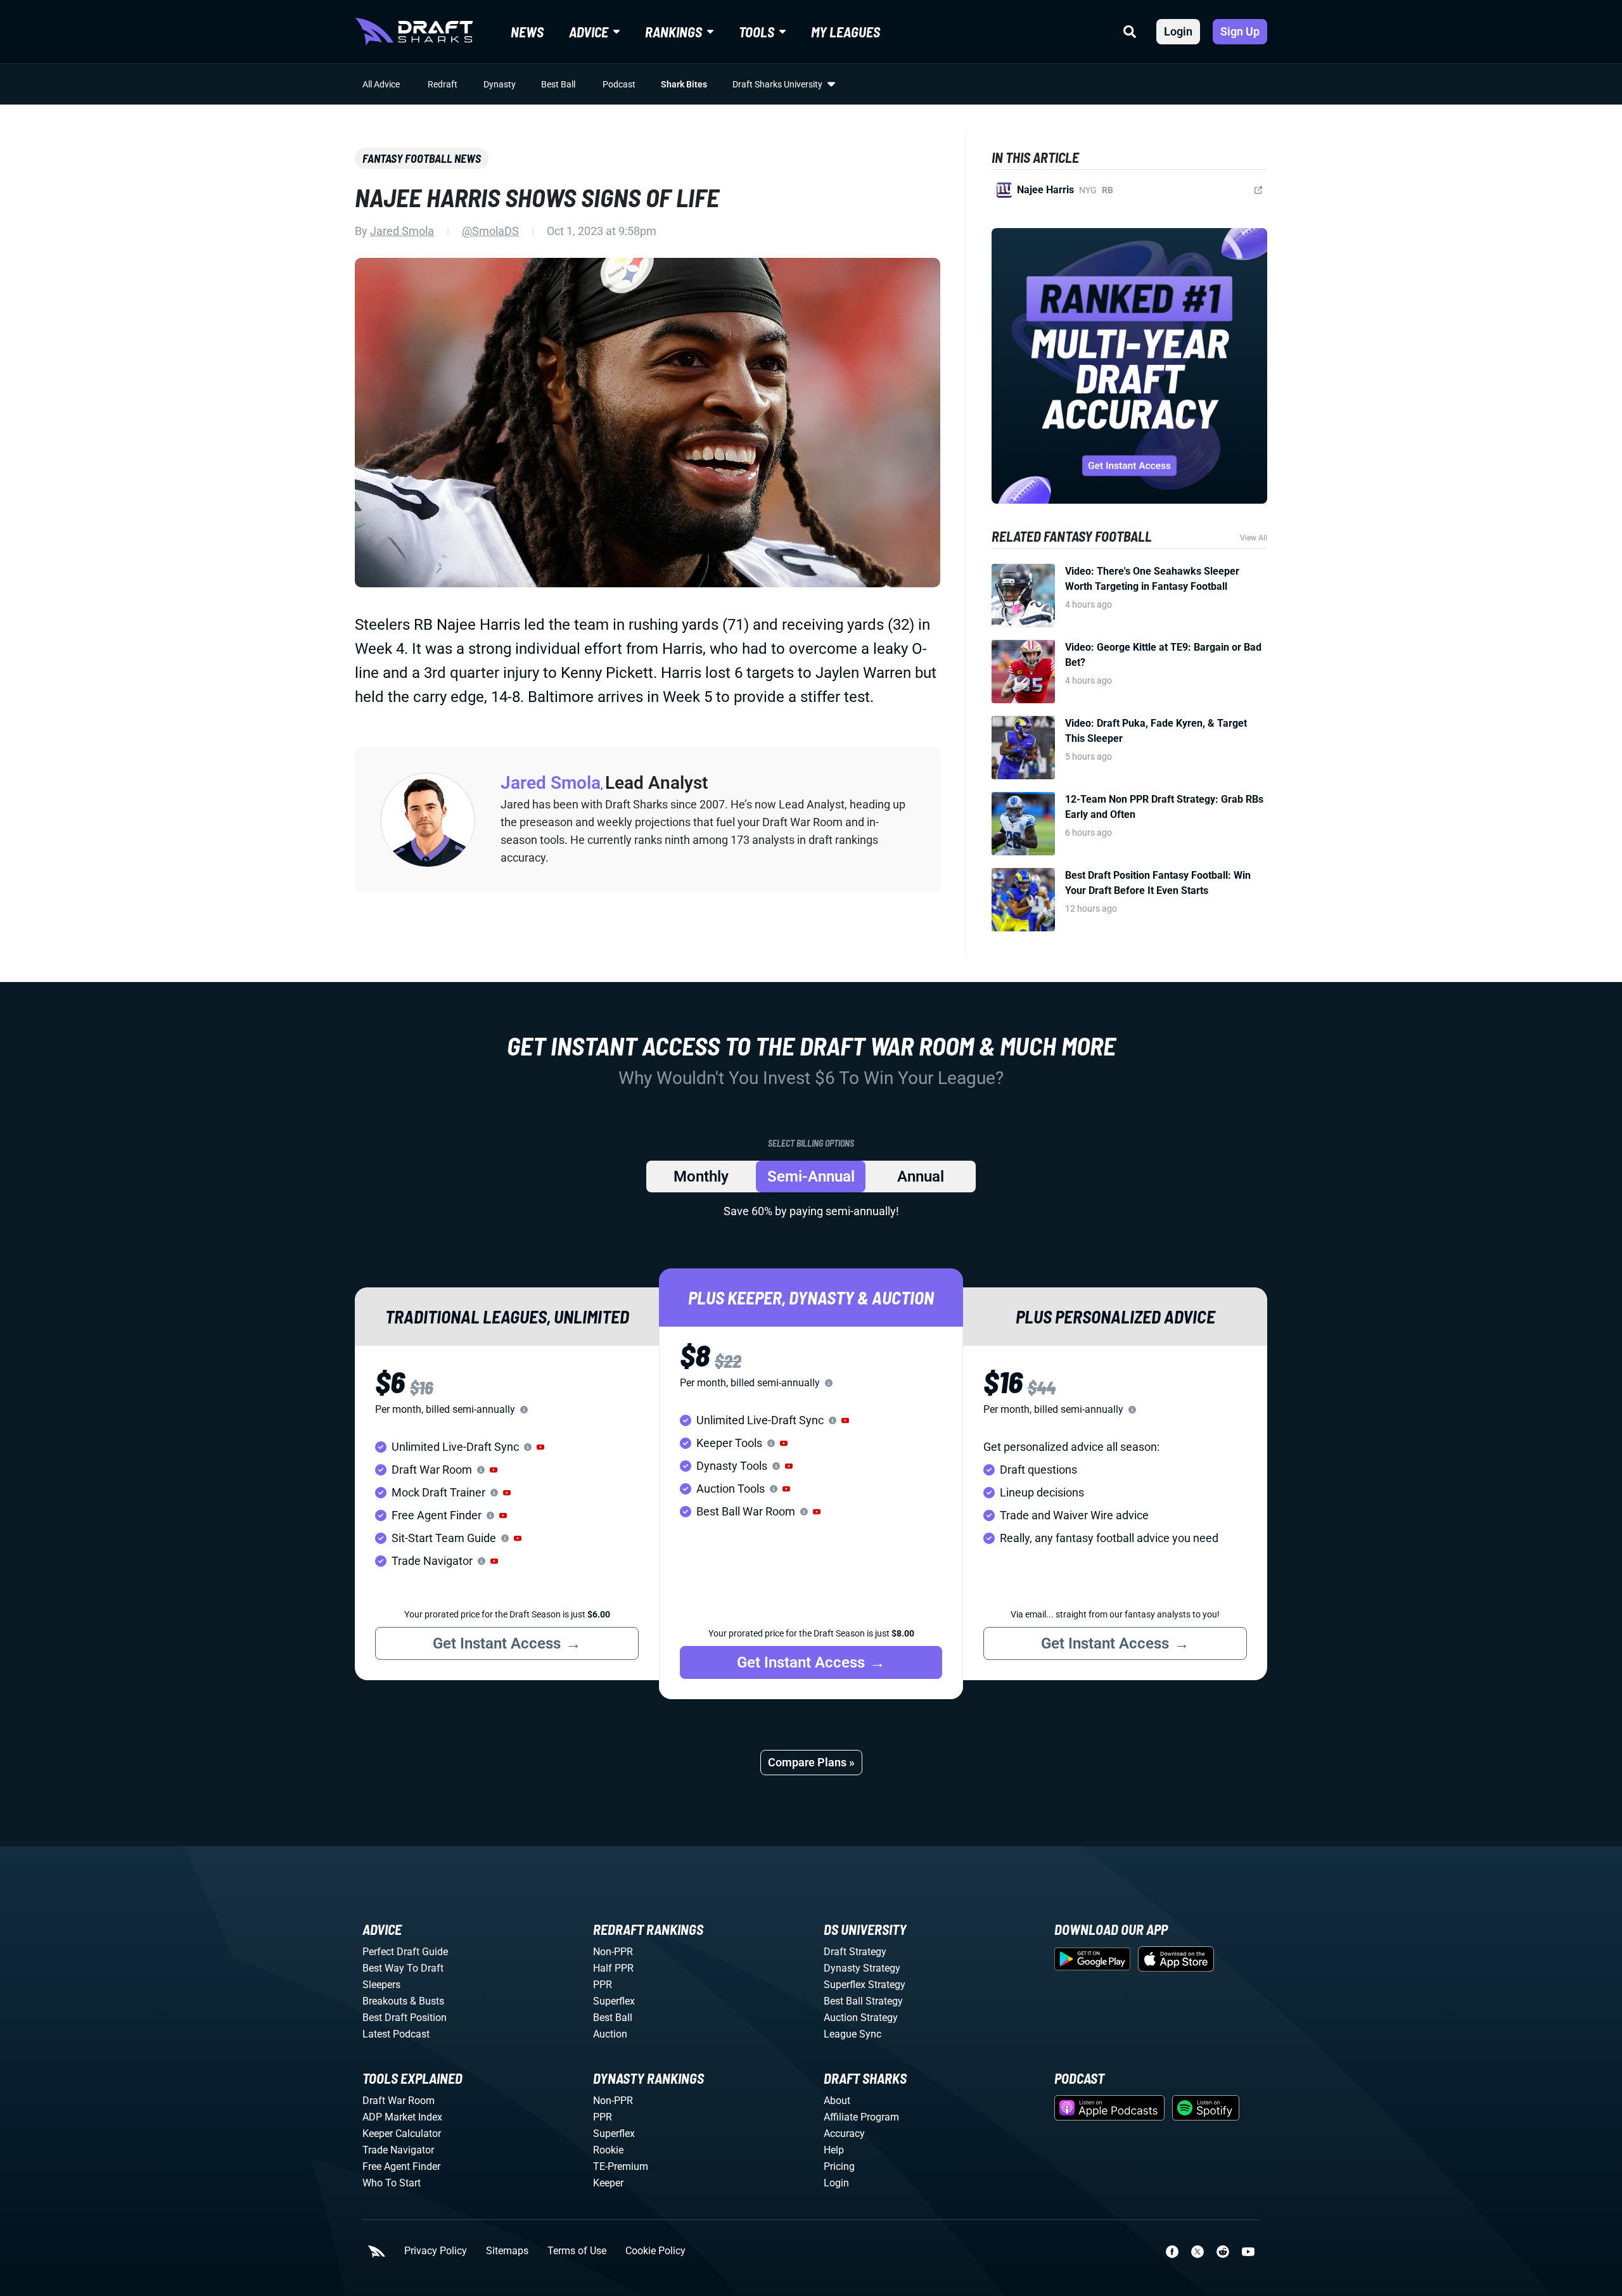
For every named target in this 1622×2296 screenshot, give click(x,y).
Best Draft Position (405, 2018)
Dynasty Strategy (862, 1968)
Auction (610, 2034)
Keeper (608, 2183)
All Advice (381, 84)
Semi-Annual (811, 1177)
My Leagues (846, 32)
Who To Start (392, 2183)
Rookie (608, 2150)
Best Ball (558, 84)
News (527, 32)
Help (834, 2150)
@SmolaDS (490, 231)
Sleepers (381, 1985)
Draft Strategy (855, 1952)
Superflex (614, 2001)
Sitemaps (507, 2251)
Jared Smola (402, 231)
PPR (603, 1985)
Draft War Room (399, 2101)
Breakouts (385, 2001)
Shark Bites (684, 84)
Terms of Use (577, 2251)
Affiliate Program (861, 2117)
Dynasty (500, 84)
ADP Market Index (402, 2117)
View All (1254, 538)
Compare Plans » (811, 1762)
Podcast (619, 84)
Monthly (701, 1177)
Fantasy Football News (422, 158)
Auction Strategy (861, 2018)
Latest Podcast (396, 2034)
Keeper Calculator (402, 2133)
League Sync (853, 2034)
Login (1178, 31)
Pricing (839, 2166)
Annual (921, 1177)
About (837, 2101)
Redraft (443, 84)
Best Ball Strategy (863, 2001)
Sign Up (1240, 31)
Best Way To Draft (403, 1968)
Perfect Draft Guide (405, 1952)
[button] (540, 1447)
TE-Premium (621, 2166)
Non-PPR (613, 1952)
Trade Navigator (398, 2150)
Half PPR (613, 1968)
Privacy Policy (436, 2251)
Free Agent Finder (401, 2166)
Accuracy (844, 2133)
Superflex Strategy (865, 1985)
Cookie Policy (655, 2251)
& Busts (427, 2001)
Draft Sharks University (777, 84)
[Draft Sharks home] (414, 32)
